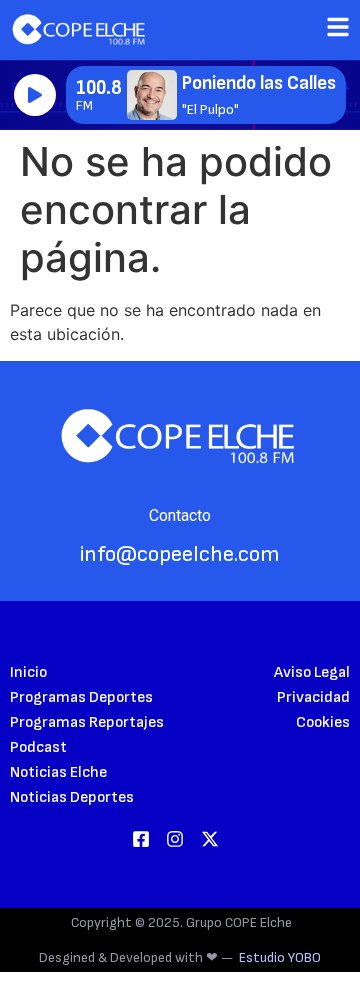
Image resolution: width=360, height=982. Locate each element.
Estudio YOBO (280, 957)
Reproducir (35, 95)
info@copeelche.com (180, 554)
